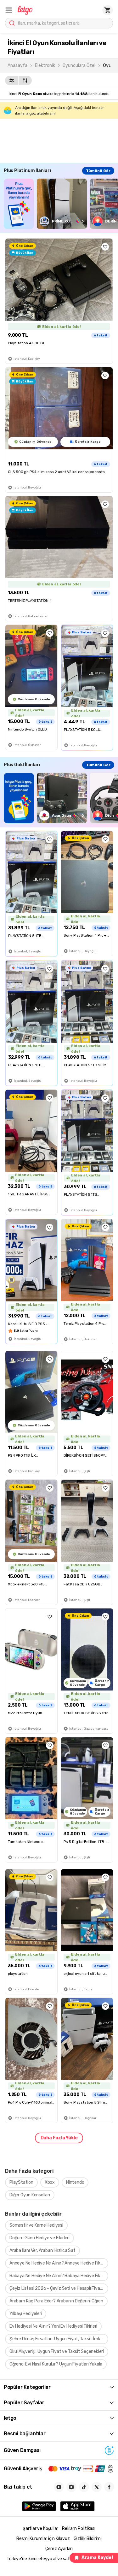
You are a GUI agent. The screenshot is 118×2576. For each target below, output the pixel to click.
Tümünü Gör (98, 171)
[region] (61, 204)
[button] (9, 10)
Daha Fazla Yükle (59, 2138)
